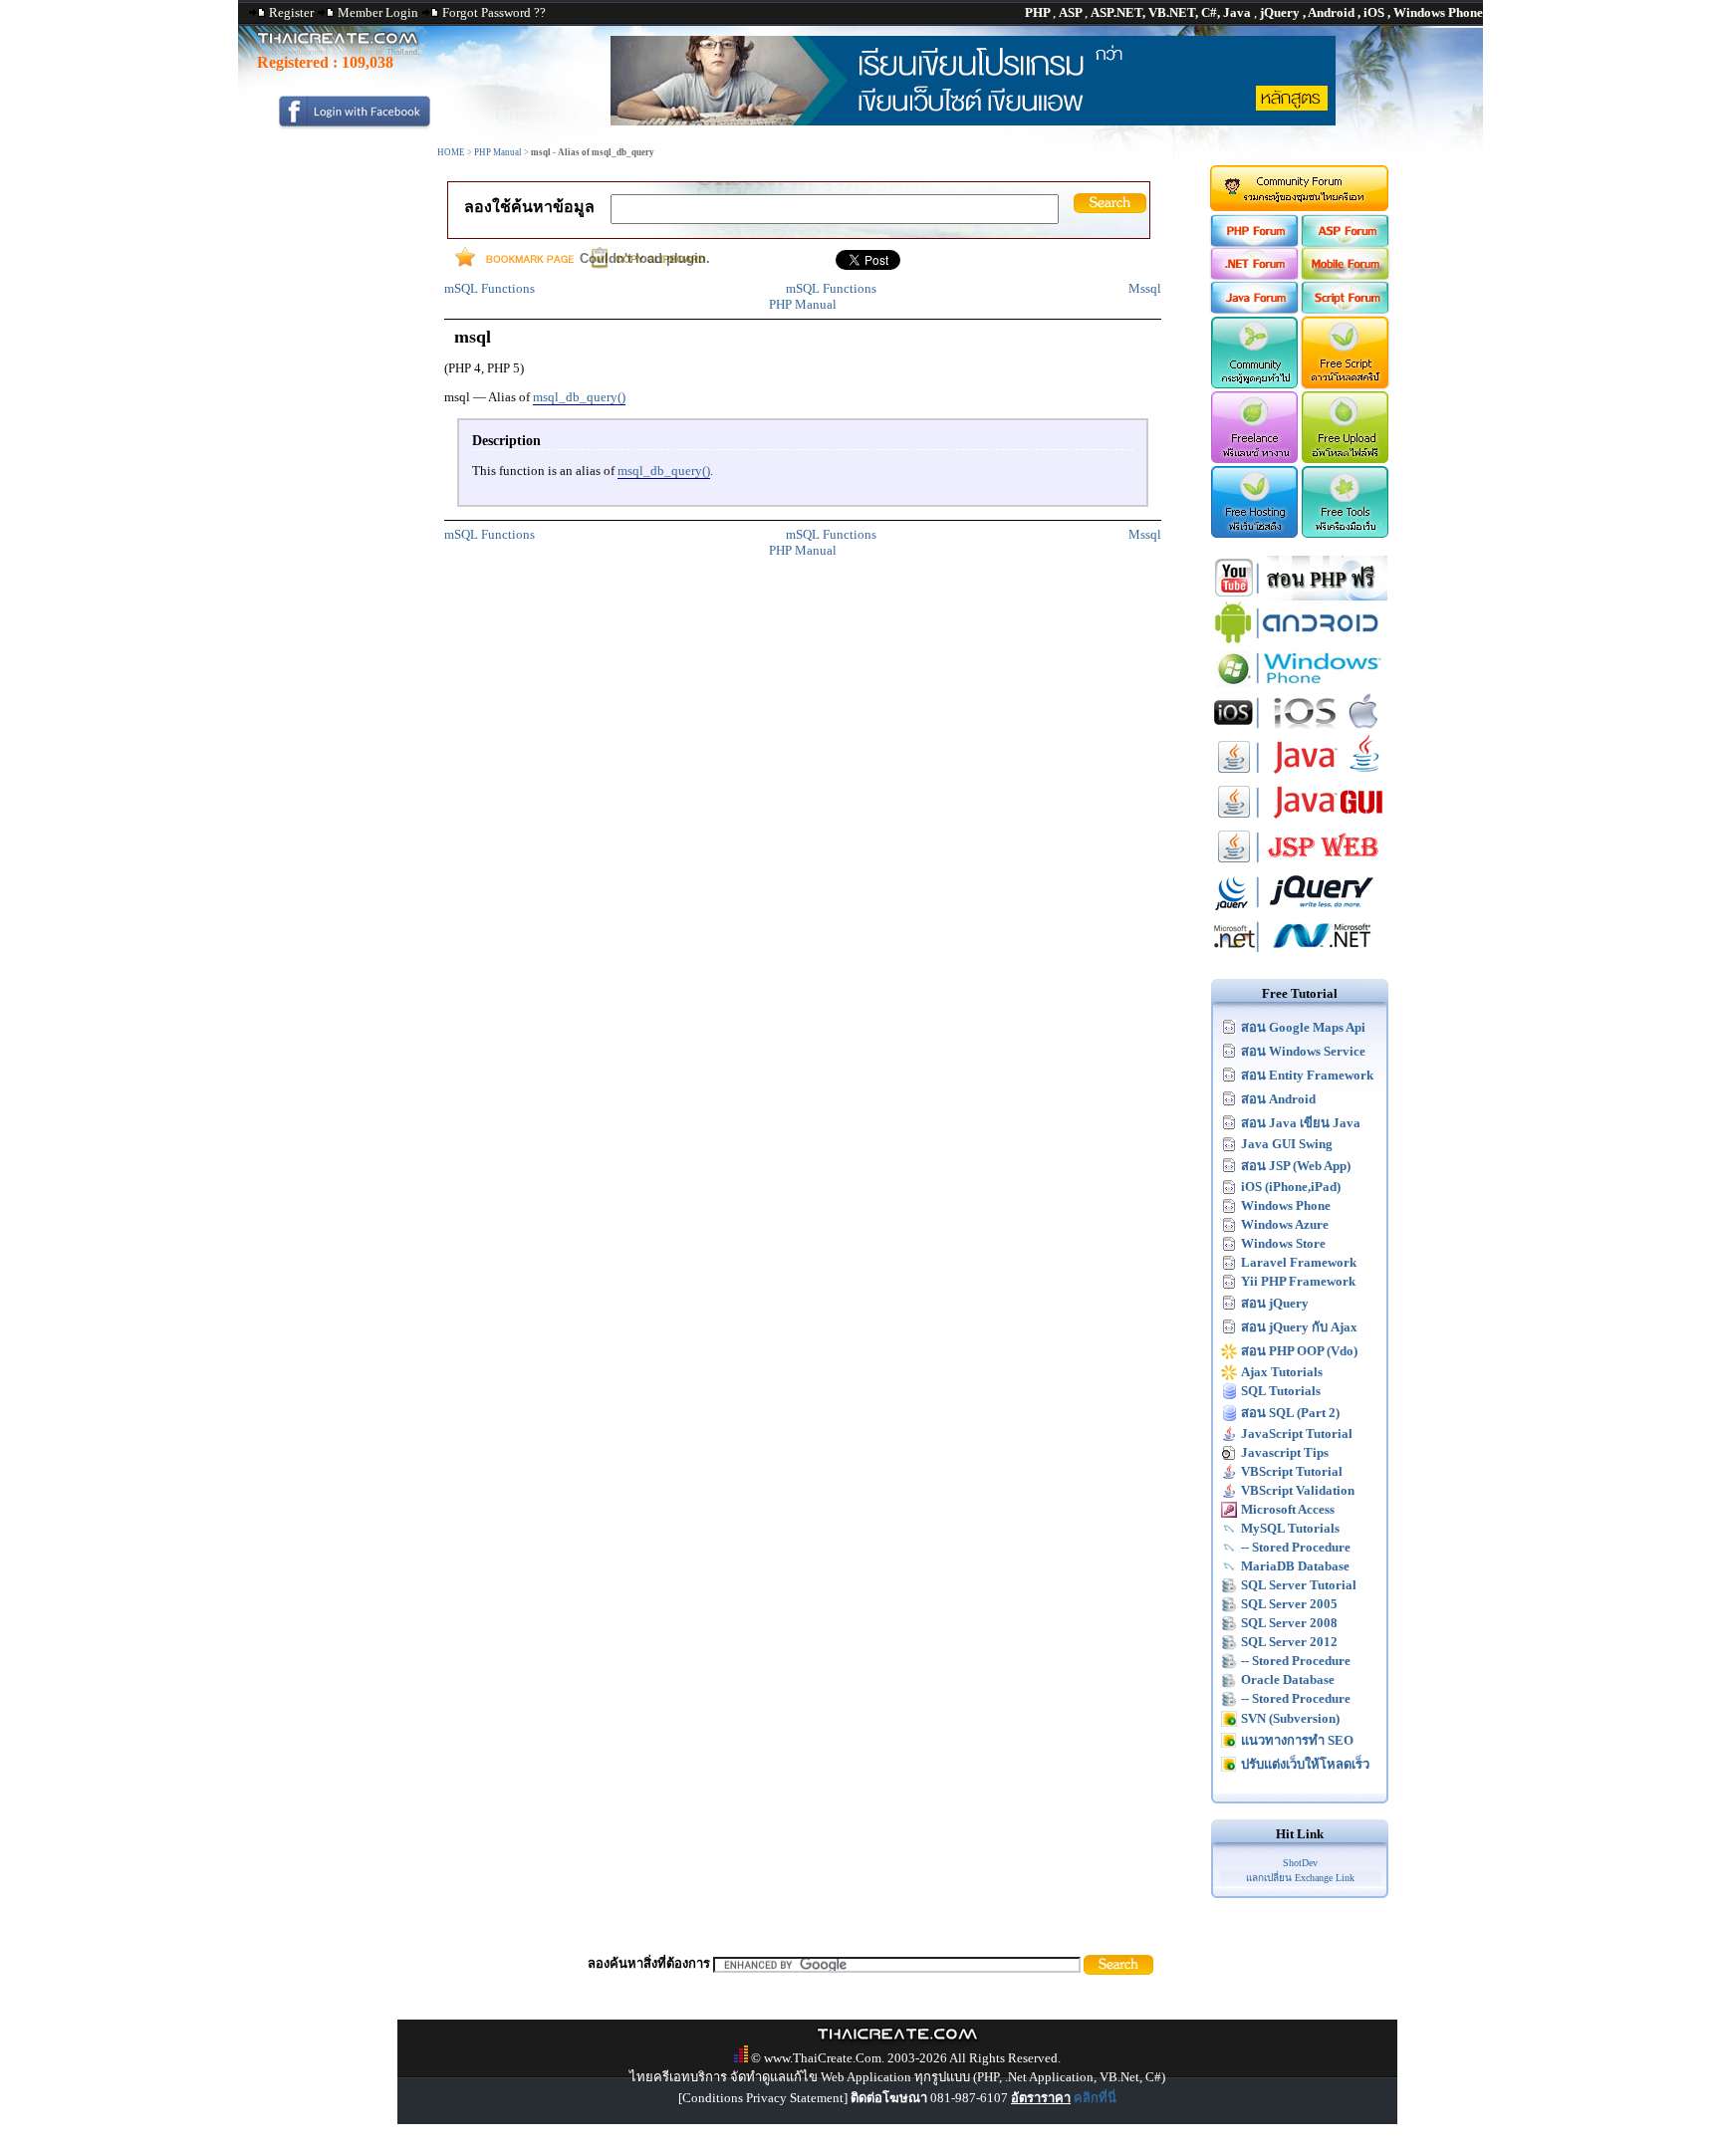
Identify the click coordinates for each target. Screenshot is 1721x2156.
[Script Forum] (1346, 309)
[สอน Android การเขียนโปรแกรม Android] (1300, 641)
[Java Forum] (1253, 309)
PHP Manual (498, 152)
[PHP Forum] (1253, 242)
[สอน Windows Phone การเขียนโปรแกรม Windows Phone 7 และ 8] (1300, 686)
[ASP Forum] (1346, 242)
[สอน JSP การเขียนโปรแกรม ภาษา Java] (1300, 865)
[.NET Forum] (1253, 275)
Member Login (378, 12)
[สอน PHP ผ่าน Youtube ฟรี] (1300, 596)
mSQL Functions (490, 288)
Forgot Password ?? (494, 12)
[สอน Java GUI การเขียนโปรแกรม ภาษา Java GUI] (1300, 820)
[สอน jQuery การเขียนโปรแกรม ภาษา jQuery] (1300, 910)
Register (291, 12)
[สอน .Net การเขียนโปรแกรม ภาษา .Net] (1300, 955)
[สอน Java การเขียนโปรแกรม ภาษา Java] (1300, 775)
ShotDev (1300, 1863)
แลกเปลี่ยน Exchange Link (1300, 1878)
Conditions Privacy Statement (763, 2098)
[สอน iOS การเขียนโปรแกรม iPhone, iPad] (1300, 730)
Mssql (1145, 288)
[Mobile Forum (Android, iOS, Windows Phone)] (1346, 275)
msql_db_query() (579, 397)
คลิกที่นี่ (1095, 2098)
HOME (451, 152)
